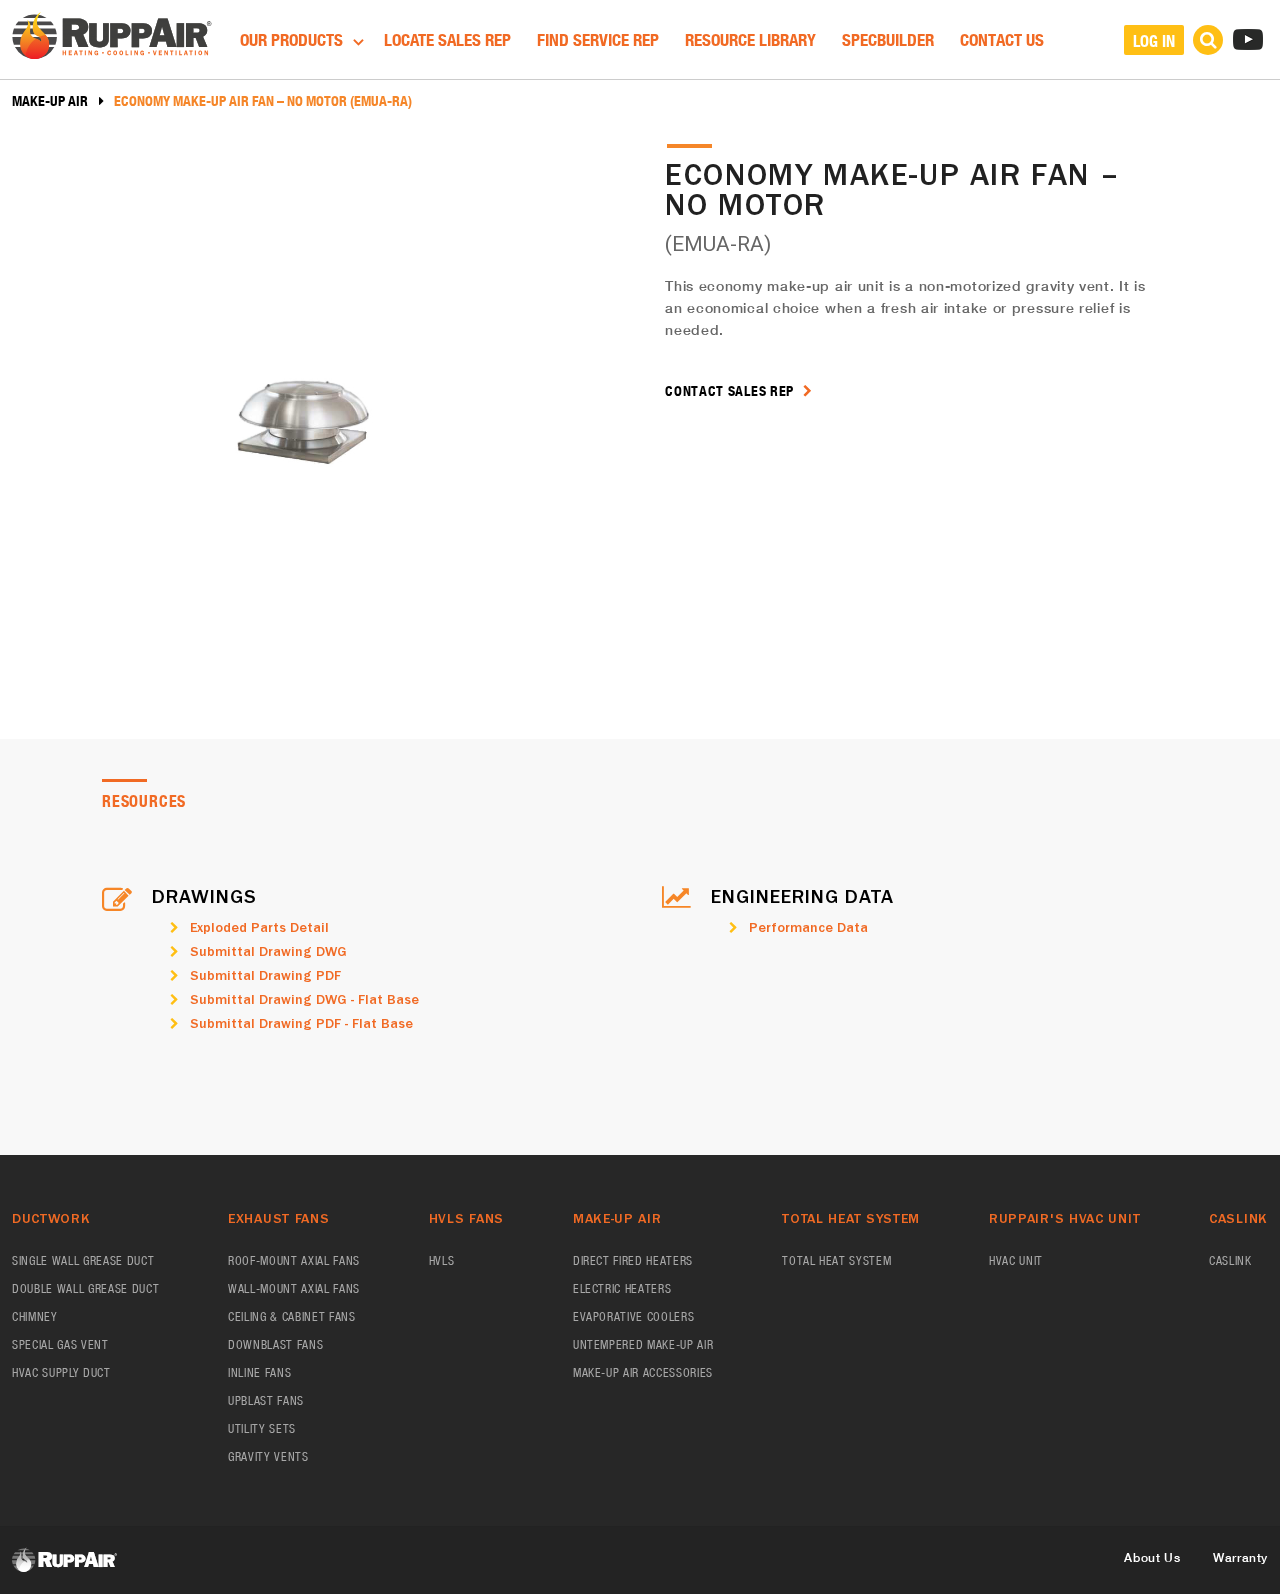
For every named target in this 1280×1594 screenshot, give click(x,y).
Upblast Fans (266, 1400)
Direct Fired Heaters (633, 1260)
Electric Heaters (622, 1288)
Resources (144, 800)
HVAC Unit (1016, 1260)
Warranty (1240, 1557)
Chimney (35, 1316)
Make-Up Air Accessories (643, 1372)
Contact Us (1002, 39)
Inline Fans (259, 1372)
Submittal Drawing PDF (265, 975)
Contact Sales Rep (731, 391)
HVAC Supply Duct (61, 1372)
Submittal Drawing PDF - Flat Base (301, 1023)
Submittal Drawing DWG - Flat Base (304, 999)
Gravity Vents (268, 1456)
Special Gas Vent (60, 1344)
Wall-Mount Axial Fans (294, 1288)
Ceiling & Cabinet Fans (292, 1316)
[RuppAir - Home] (112, 38)
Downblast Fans (275, 1344)
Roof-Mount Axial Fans (294, 1260)
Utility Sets (262, 1428)
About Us (1152, 1557)
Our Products (293, 39)
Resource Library (750, 39)
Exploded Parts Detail (259, 927)
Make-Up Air (50, 101)
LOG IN (1154, 40)
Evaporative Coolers (634, 1316)
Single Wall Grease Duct (83, 1260)
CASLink (1230, 1260)
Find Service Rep (598, 39)
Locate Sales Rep (447, 39)
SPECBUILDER (888, 39)
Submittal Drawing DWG (268, 951)
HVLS (442, 1260)
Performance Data (808, 927)
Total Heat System (836, 1260)
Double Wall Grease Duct (85, 1288)
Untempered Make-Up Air (643, 1344)
